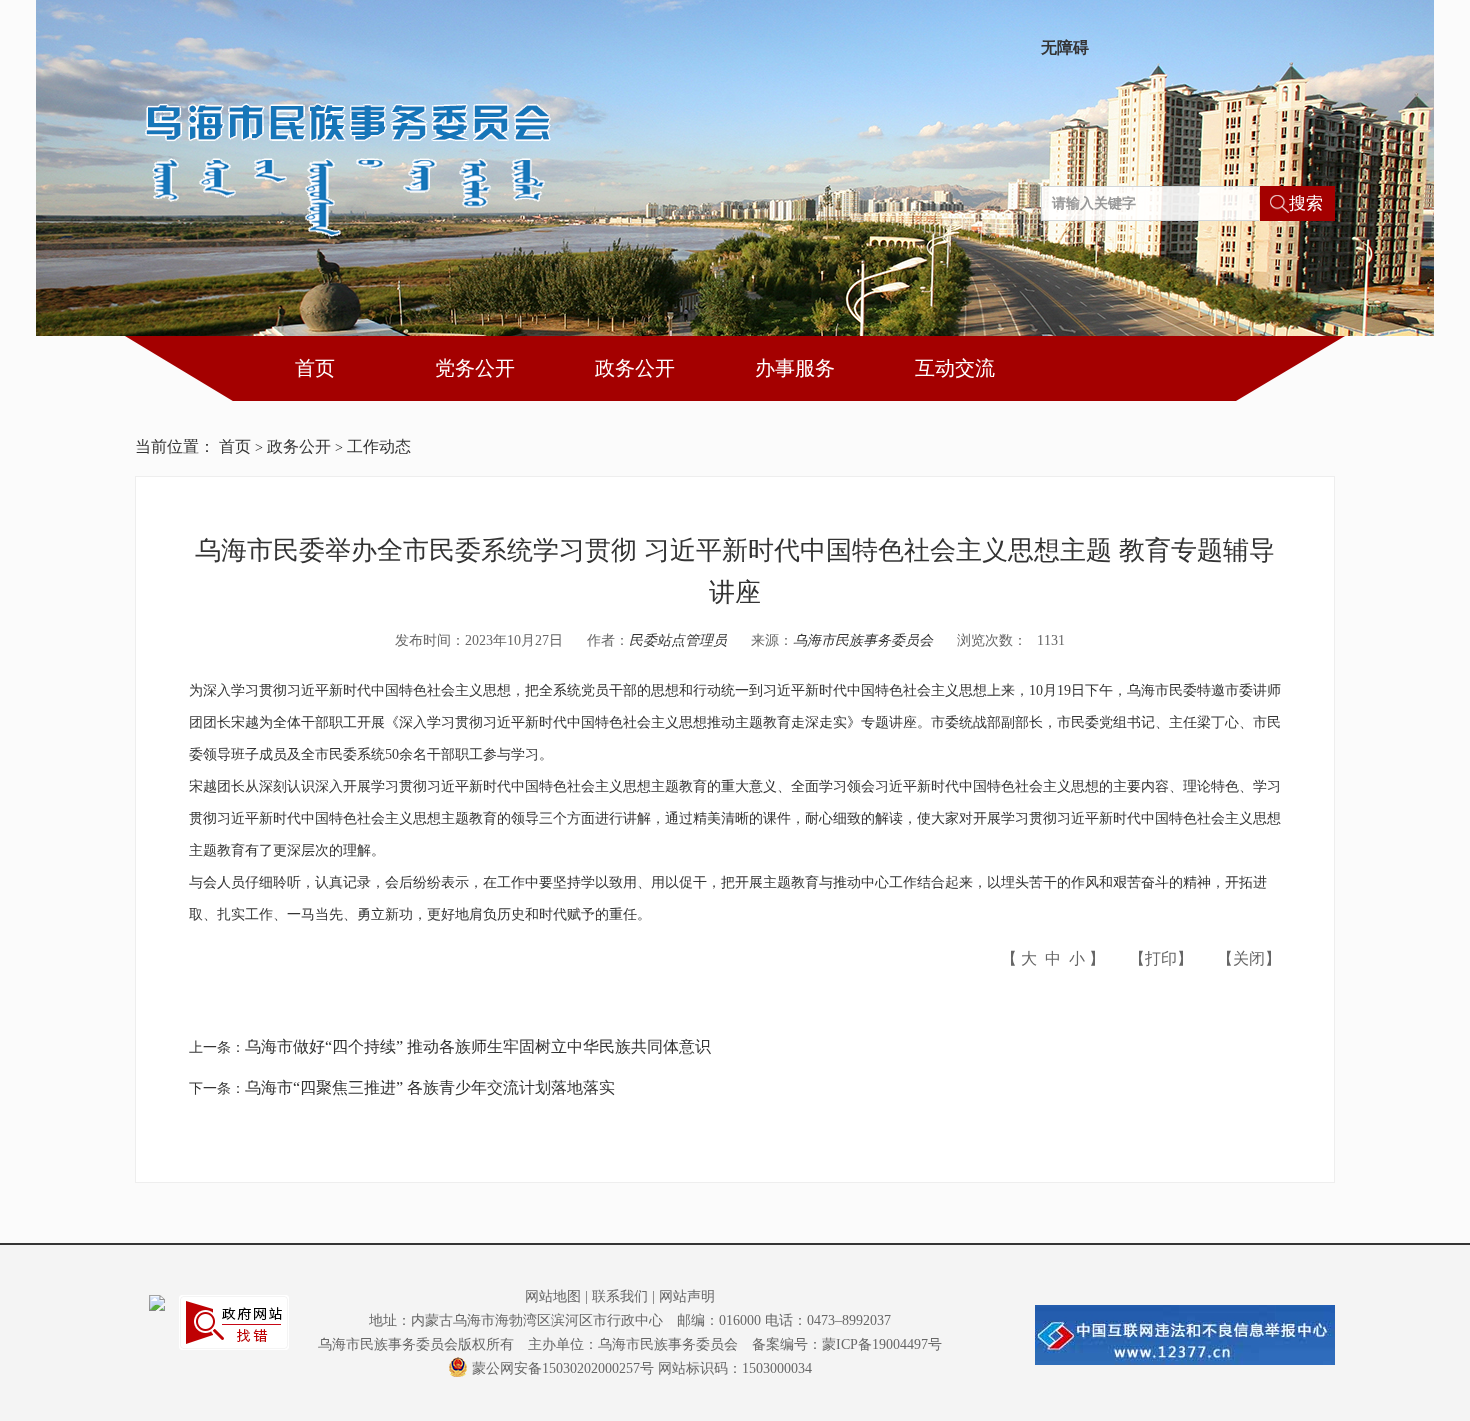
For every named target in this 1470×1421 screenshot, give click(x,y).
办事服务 (795, 368)
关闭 (1249, 958)
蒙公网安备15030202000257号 (563, 1368)
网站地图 (553, 1296)
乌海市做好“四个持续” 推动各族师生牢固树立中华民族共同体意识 (478, 1046)
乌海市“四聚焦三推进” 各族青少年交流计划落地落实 (430, 1087)
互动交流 (955, 368)
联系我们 (620, 1296)
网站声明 (687, 1296)
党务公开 (475, 368)
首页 (315, 368)
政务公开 (635, 368)
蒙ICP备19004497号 (882, 1344)
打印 (1161, 958)
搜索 (1306, 203)
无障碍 (1065, 48)
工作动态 (379, 446)
